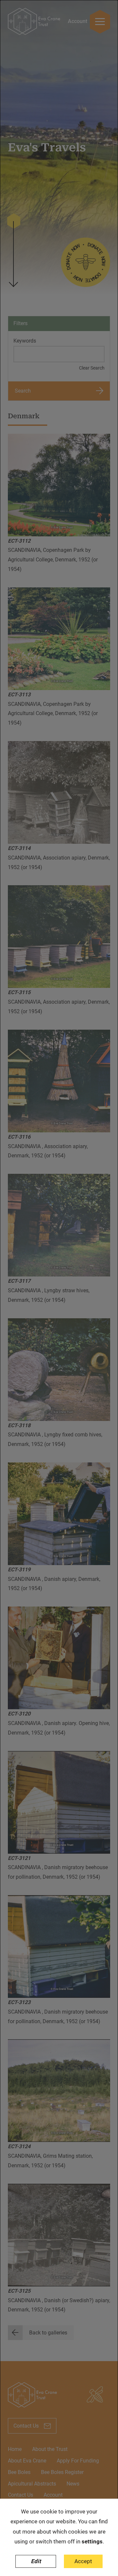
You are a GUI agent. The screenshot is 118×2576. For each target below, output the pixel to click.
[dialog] (59, 1288)
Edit (36, 2561)
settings (92, 2541)
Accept (83, 2561)
